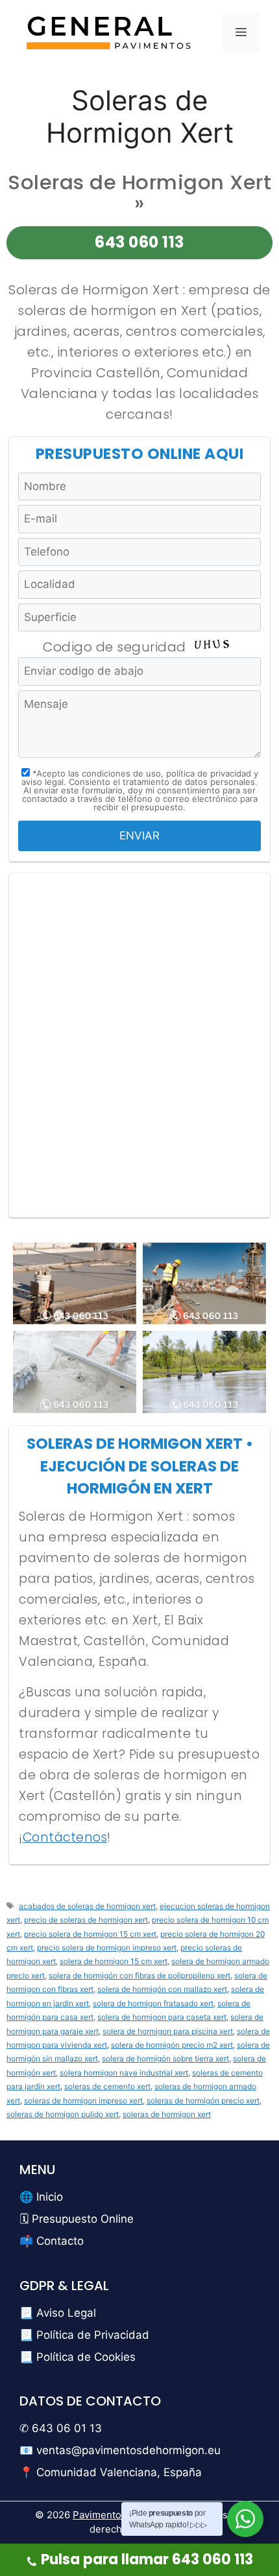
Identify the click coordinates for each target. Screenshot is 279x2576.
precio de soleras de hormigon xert (86, 1920)
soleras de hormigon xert (167, 2114)
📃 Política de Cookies (78, 2357)
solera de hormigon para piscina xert (168, 2031)
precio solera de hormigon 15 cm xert (90, 1934)
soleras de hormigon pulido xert (63, 2114)
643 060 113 (139, 242)
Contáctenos (65, 1837)
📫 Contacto (52, 2241)
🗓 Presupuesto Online (77, 2219)
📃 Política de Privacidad (84, 2335)
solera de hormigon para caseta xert (162, 2017)
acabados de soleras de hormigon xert (87, 1906)
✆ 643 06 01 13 (61, 2428)
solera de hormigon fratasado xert (153, 2003)
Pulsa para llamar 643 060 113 (147, 2559)
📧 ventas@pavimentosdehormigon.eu (120, 2450)
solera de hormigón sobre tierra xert (165, 2058)
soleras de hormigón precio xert (203, 2101)
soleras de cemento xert (107, 2086)
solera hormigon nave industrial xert (124, 2073)
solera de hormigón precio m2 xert (172, 2045)
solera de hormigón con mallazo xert (162, 1989)
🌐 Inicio (41, 2197)
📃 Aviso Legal (58, 2313)
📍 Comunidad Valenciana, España (111, 2472)
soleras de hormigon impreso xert (83, 2101)
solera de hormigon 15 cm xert (114, 1961)
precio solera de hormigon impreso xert (107, 1948)
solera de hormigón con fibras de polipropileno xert (139, 1975)
